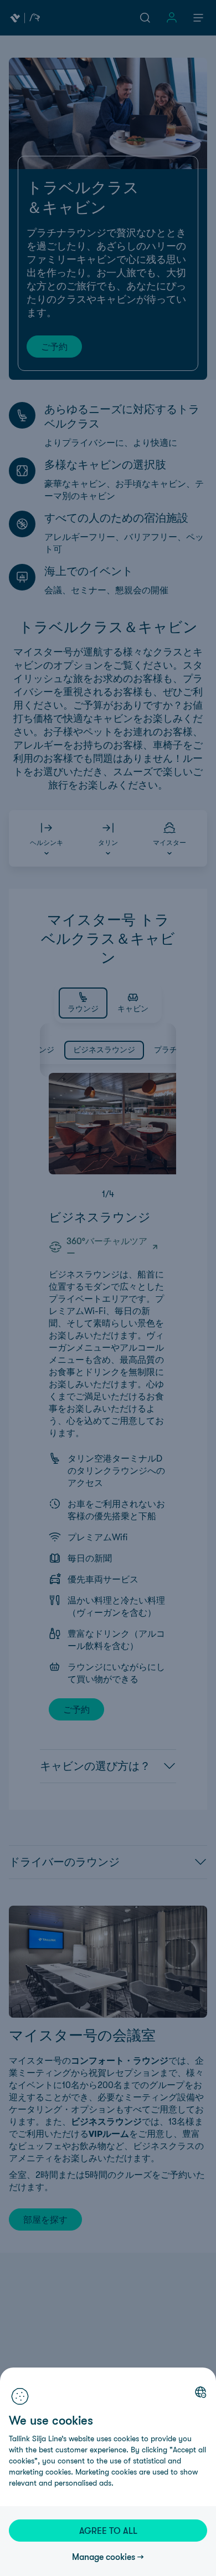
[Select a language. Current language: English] (200, 2392)
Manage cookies (104, 2557)
